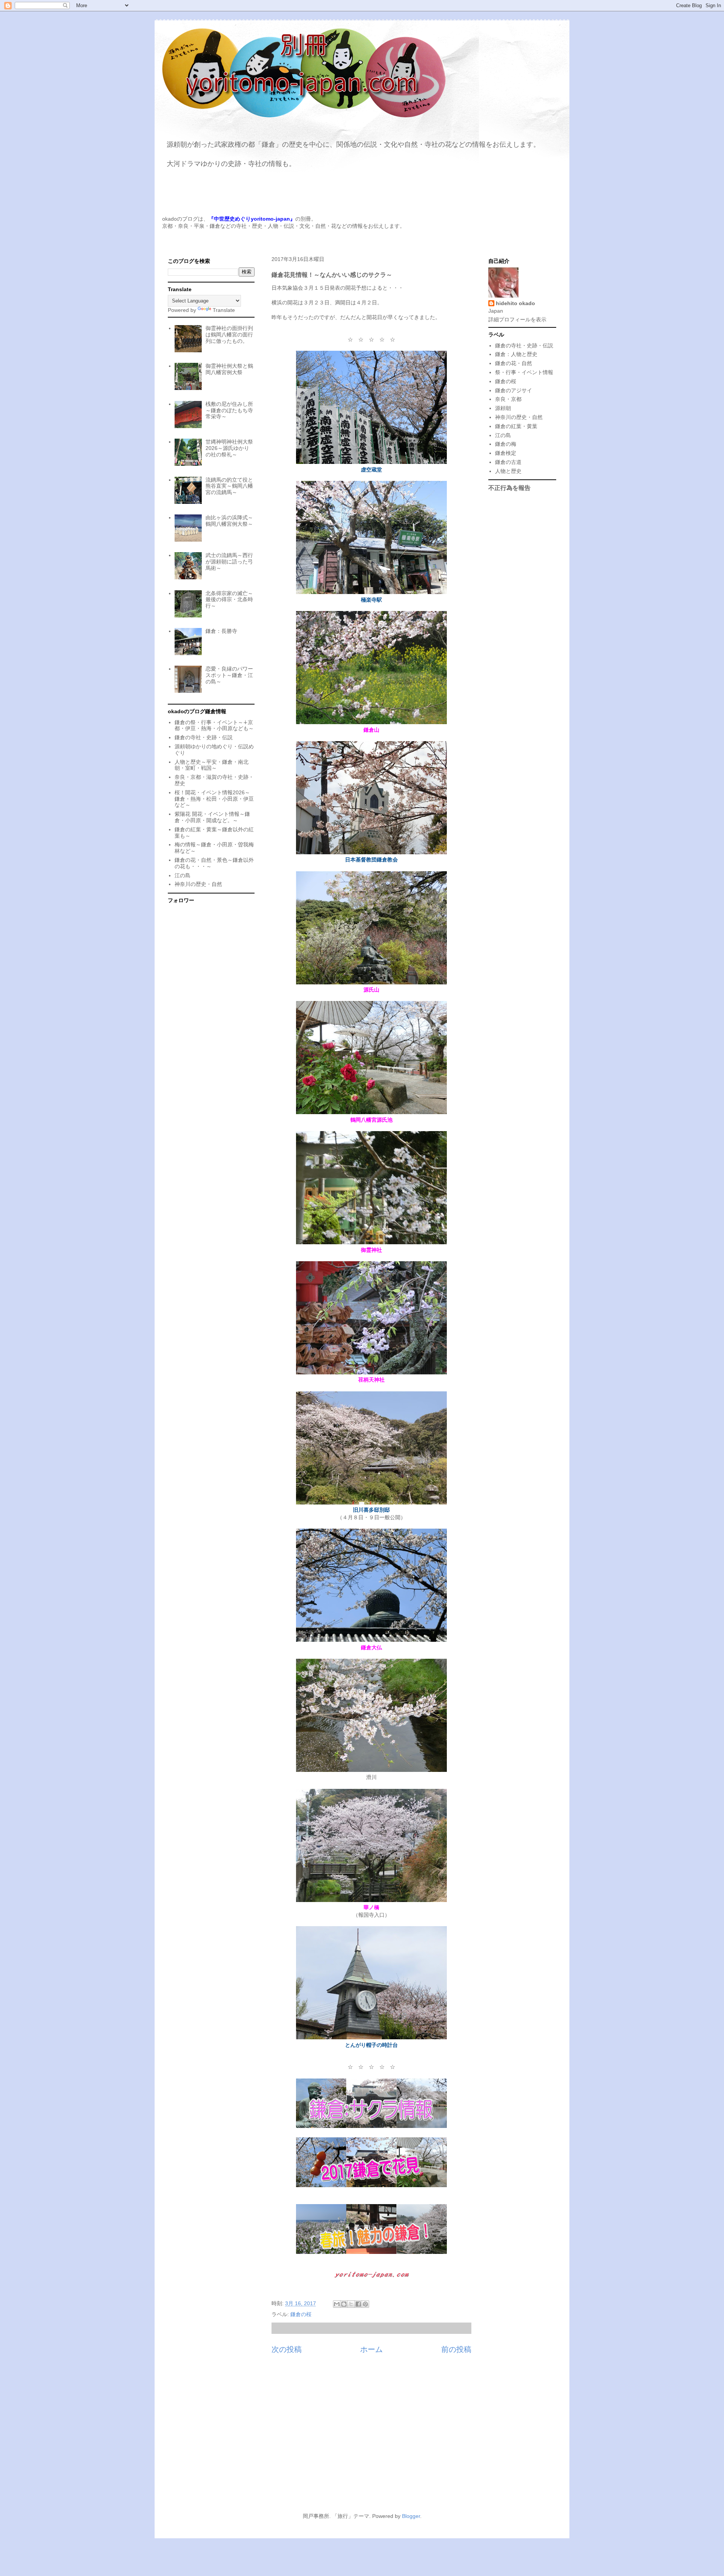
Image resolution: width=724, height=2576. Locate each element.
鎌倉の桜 (301, 2314)
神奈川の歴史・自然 (198, 884)
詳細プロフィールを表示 (517, 319)
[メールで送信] (337, 2304)
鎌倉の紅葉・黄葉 (516, 426)
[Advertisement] (362, 2438)
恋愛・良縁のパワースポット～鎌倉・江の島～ (229, 675)
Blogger (411, 2516)
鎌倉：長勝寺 (221, 631)
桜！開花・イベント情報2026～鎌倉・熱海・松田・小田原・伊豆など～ (214, 799)
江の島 (183, 875)
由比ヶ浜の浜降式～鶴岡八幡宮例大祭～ (229, 521)
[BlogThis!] (344, 2304)
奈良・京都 (508, 399)
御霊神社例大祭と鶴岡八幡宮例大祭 (229, 369)
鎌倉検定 (506, 453)
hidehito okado (515, 303)
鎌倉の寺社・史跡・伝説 (204, 737)
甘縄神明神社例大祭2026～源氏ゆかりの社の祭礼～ (229, 448)
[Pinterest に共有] (365, 2304)
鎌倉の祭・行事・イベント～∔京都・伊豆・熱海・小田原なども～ (214, 725)
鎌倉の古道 (508, 462)
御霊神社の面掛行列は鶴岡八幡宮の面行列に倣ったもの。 (229, 335)
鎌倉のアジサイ (514, 390)
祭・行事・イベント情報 (524, 372)
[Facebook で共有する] (358, 2304)
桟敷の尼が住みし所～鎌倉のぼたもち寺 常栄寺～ (229, 410)
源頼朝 (503, 408)
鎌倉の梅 (506, 444)
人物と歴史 (508, 471)
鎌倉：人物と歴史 (516, 354)
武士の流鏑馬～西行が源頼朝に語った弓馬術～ (229, 562)
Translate (224, 310)
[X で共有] (351, 2304)
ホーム (371, 2349)
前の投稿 (456, 2349)
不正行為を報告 (509, 488)
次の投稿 (287, 2349)
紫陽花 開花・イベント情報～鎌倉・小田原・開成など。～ (212, 817)
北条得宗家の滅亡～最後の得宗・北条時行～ (229, 600)
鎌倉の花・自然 (514, 363)
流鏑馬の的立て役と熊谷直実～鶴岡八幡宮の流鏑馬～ (229, 486)
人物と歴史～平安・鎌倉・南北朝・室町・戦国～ (212, 765)
